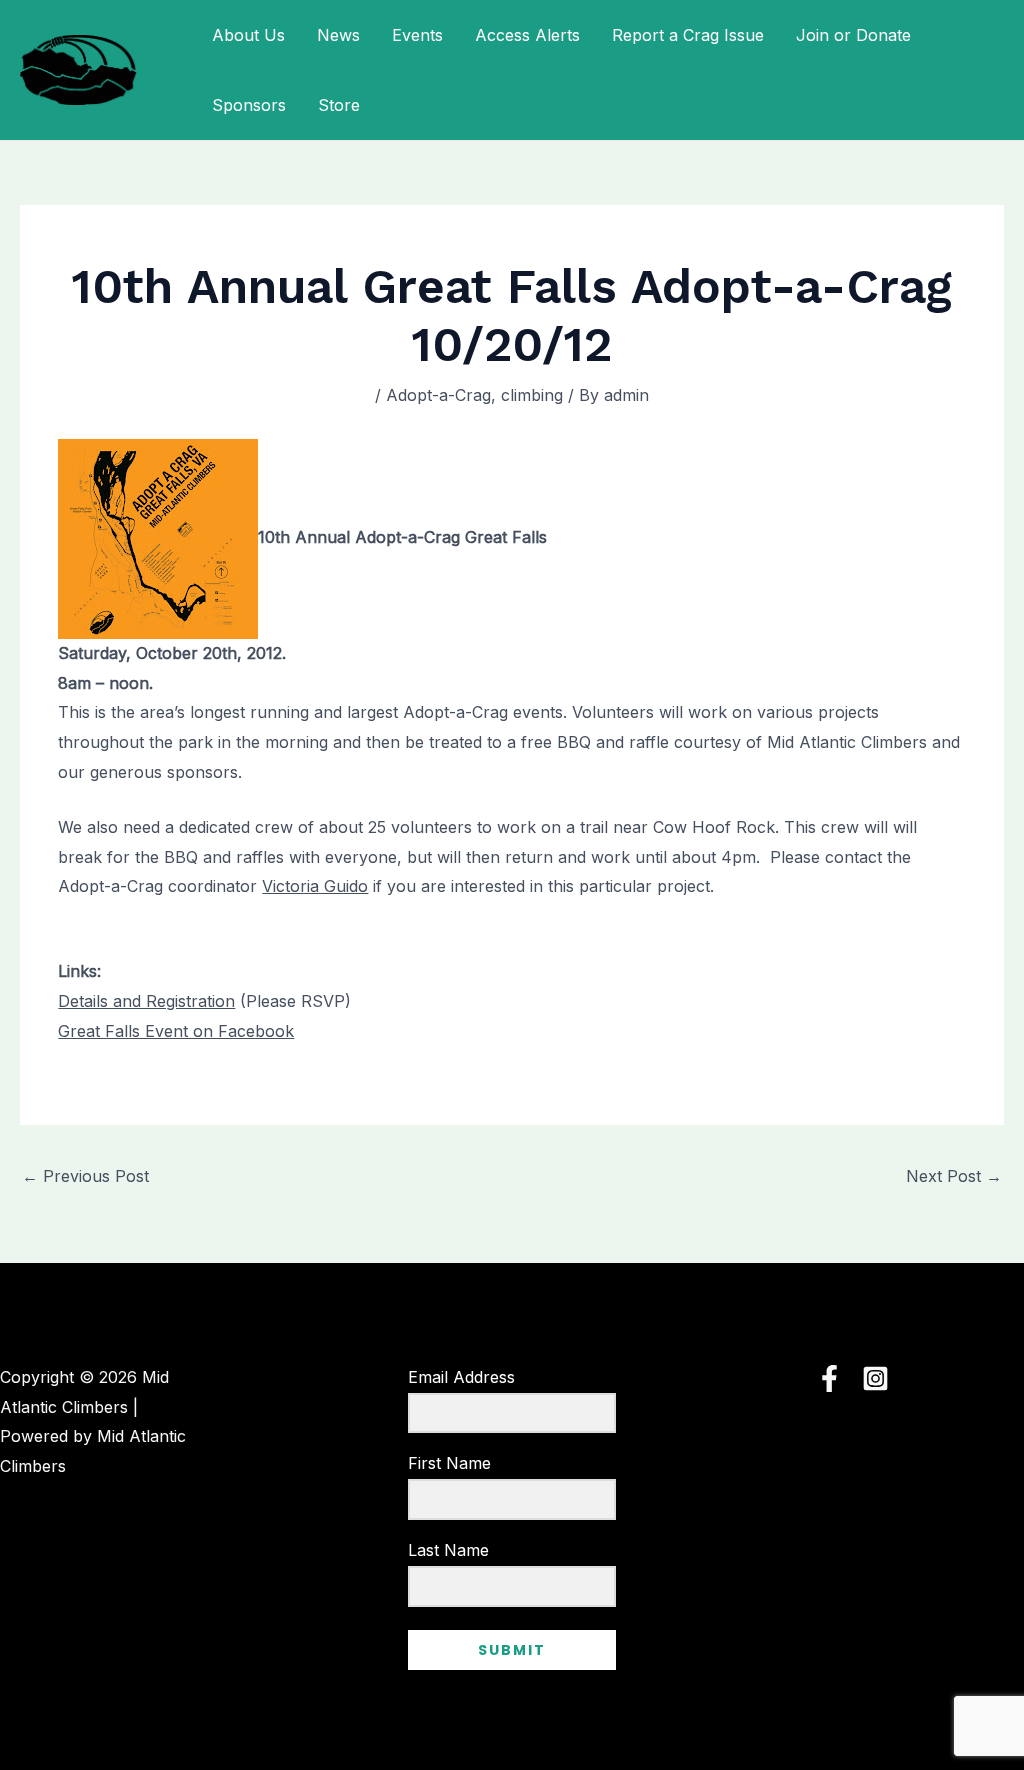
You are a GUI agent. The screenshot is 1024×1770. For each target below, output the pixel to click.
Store (339, 105)
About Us (248, 35)
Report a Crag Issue (688, 35)
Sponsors (249, 105)
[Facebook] (829, 1378)
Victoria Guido (315, 886)
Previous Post (85, 1176)
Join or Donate (853, 35)
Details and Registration (146, 1001)
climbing (532, 395)
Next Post (954, 1176)
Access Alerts (527, 35)
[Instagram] (875, 1378)
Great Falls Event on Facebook (176, 1031)
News (338, 35)
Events (417, 35)
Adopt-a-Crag (438, 395)
